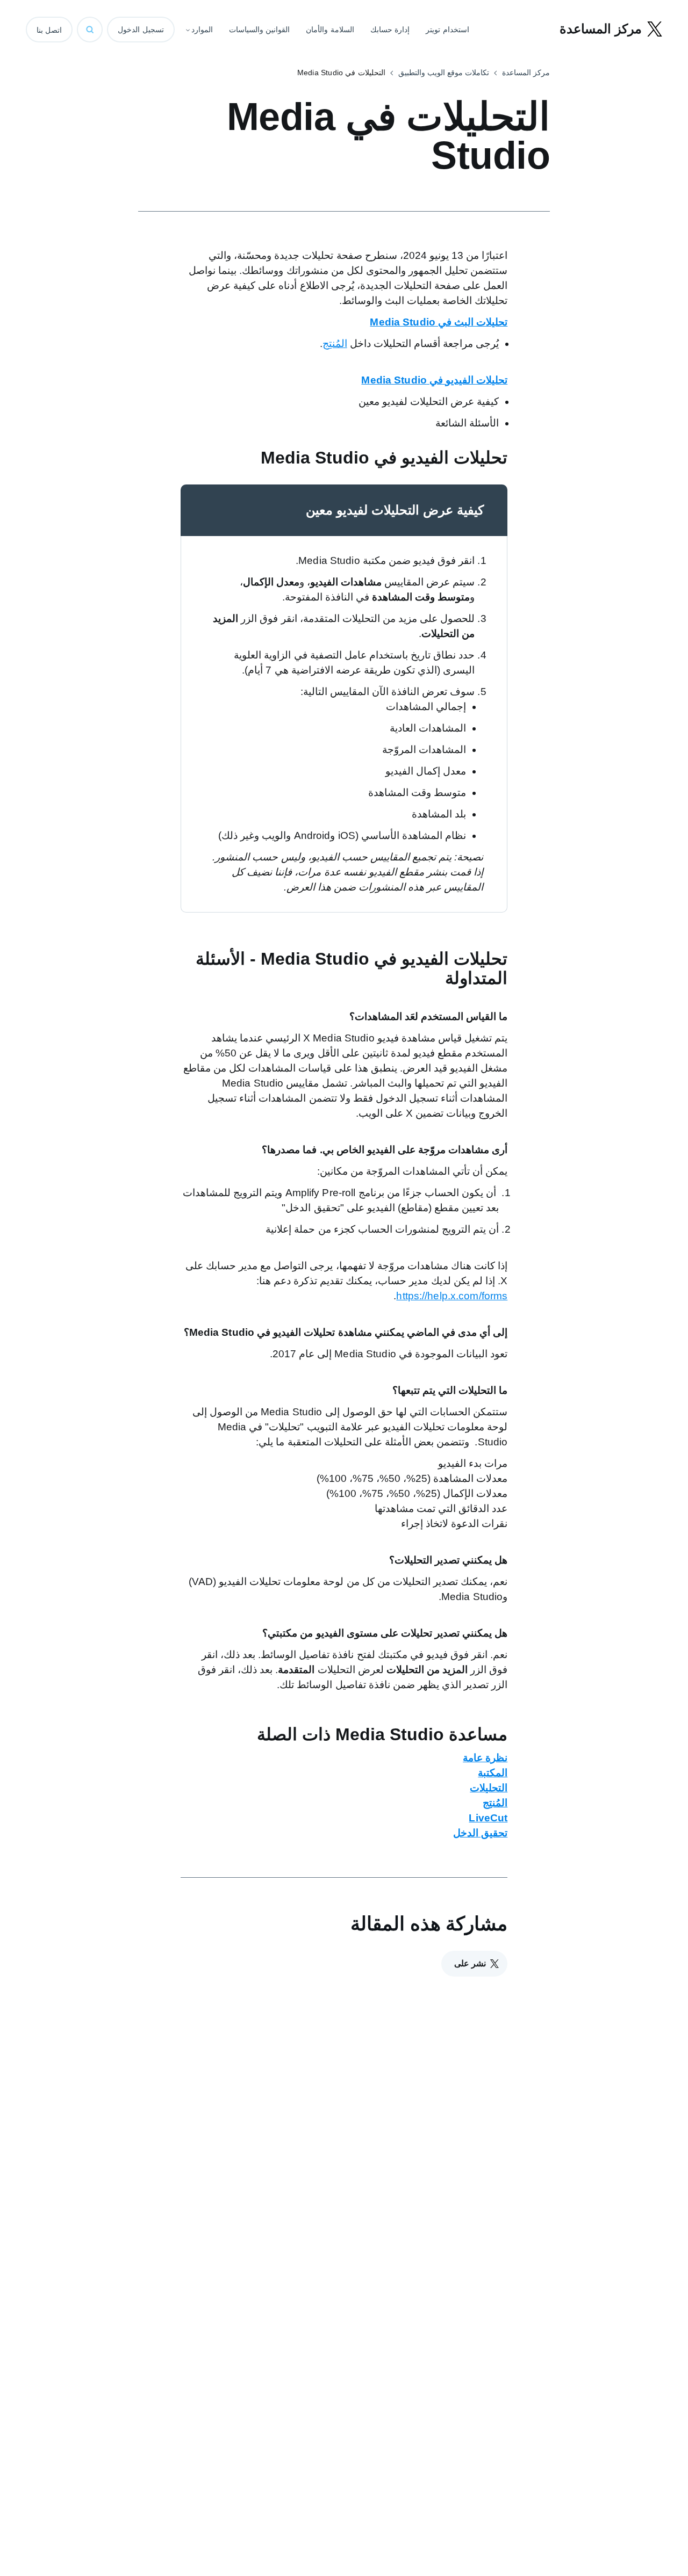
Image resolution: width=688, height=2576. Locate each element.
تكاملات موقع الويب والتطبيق (444, 73)
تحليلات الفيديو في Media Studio (434, 380)
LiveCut (488, 1818)
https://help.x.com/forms (452, 1296)
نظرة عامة (485, 1758)
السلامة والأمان (330, 30)
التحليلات (489, 1788)
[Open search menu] (90, 30)
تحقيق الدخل (480, 1833)
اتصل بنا (49, 30)
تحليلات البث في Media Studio (439, 322)
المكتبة (493, 1773)
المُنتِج (335, 343)
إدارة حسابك (390, 30)
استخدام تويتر (447, 30)
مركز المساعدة (526, 73)
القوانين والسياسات (260, 30)
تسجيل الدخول (141, 30)
